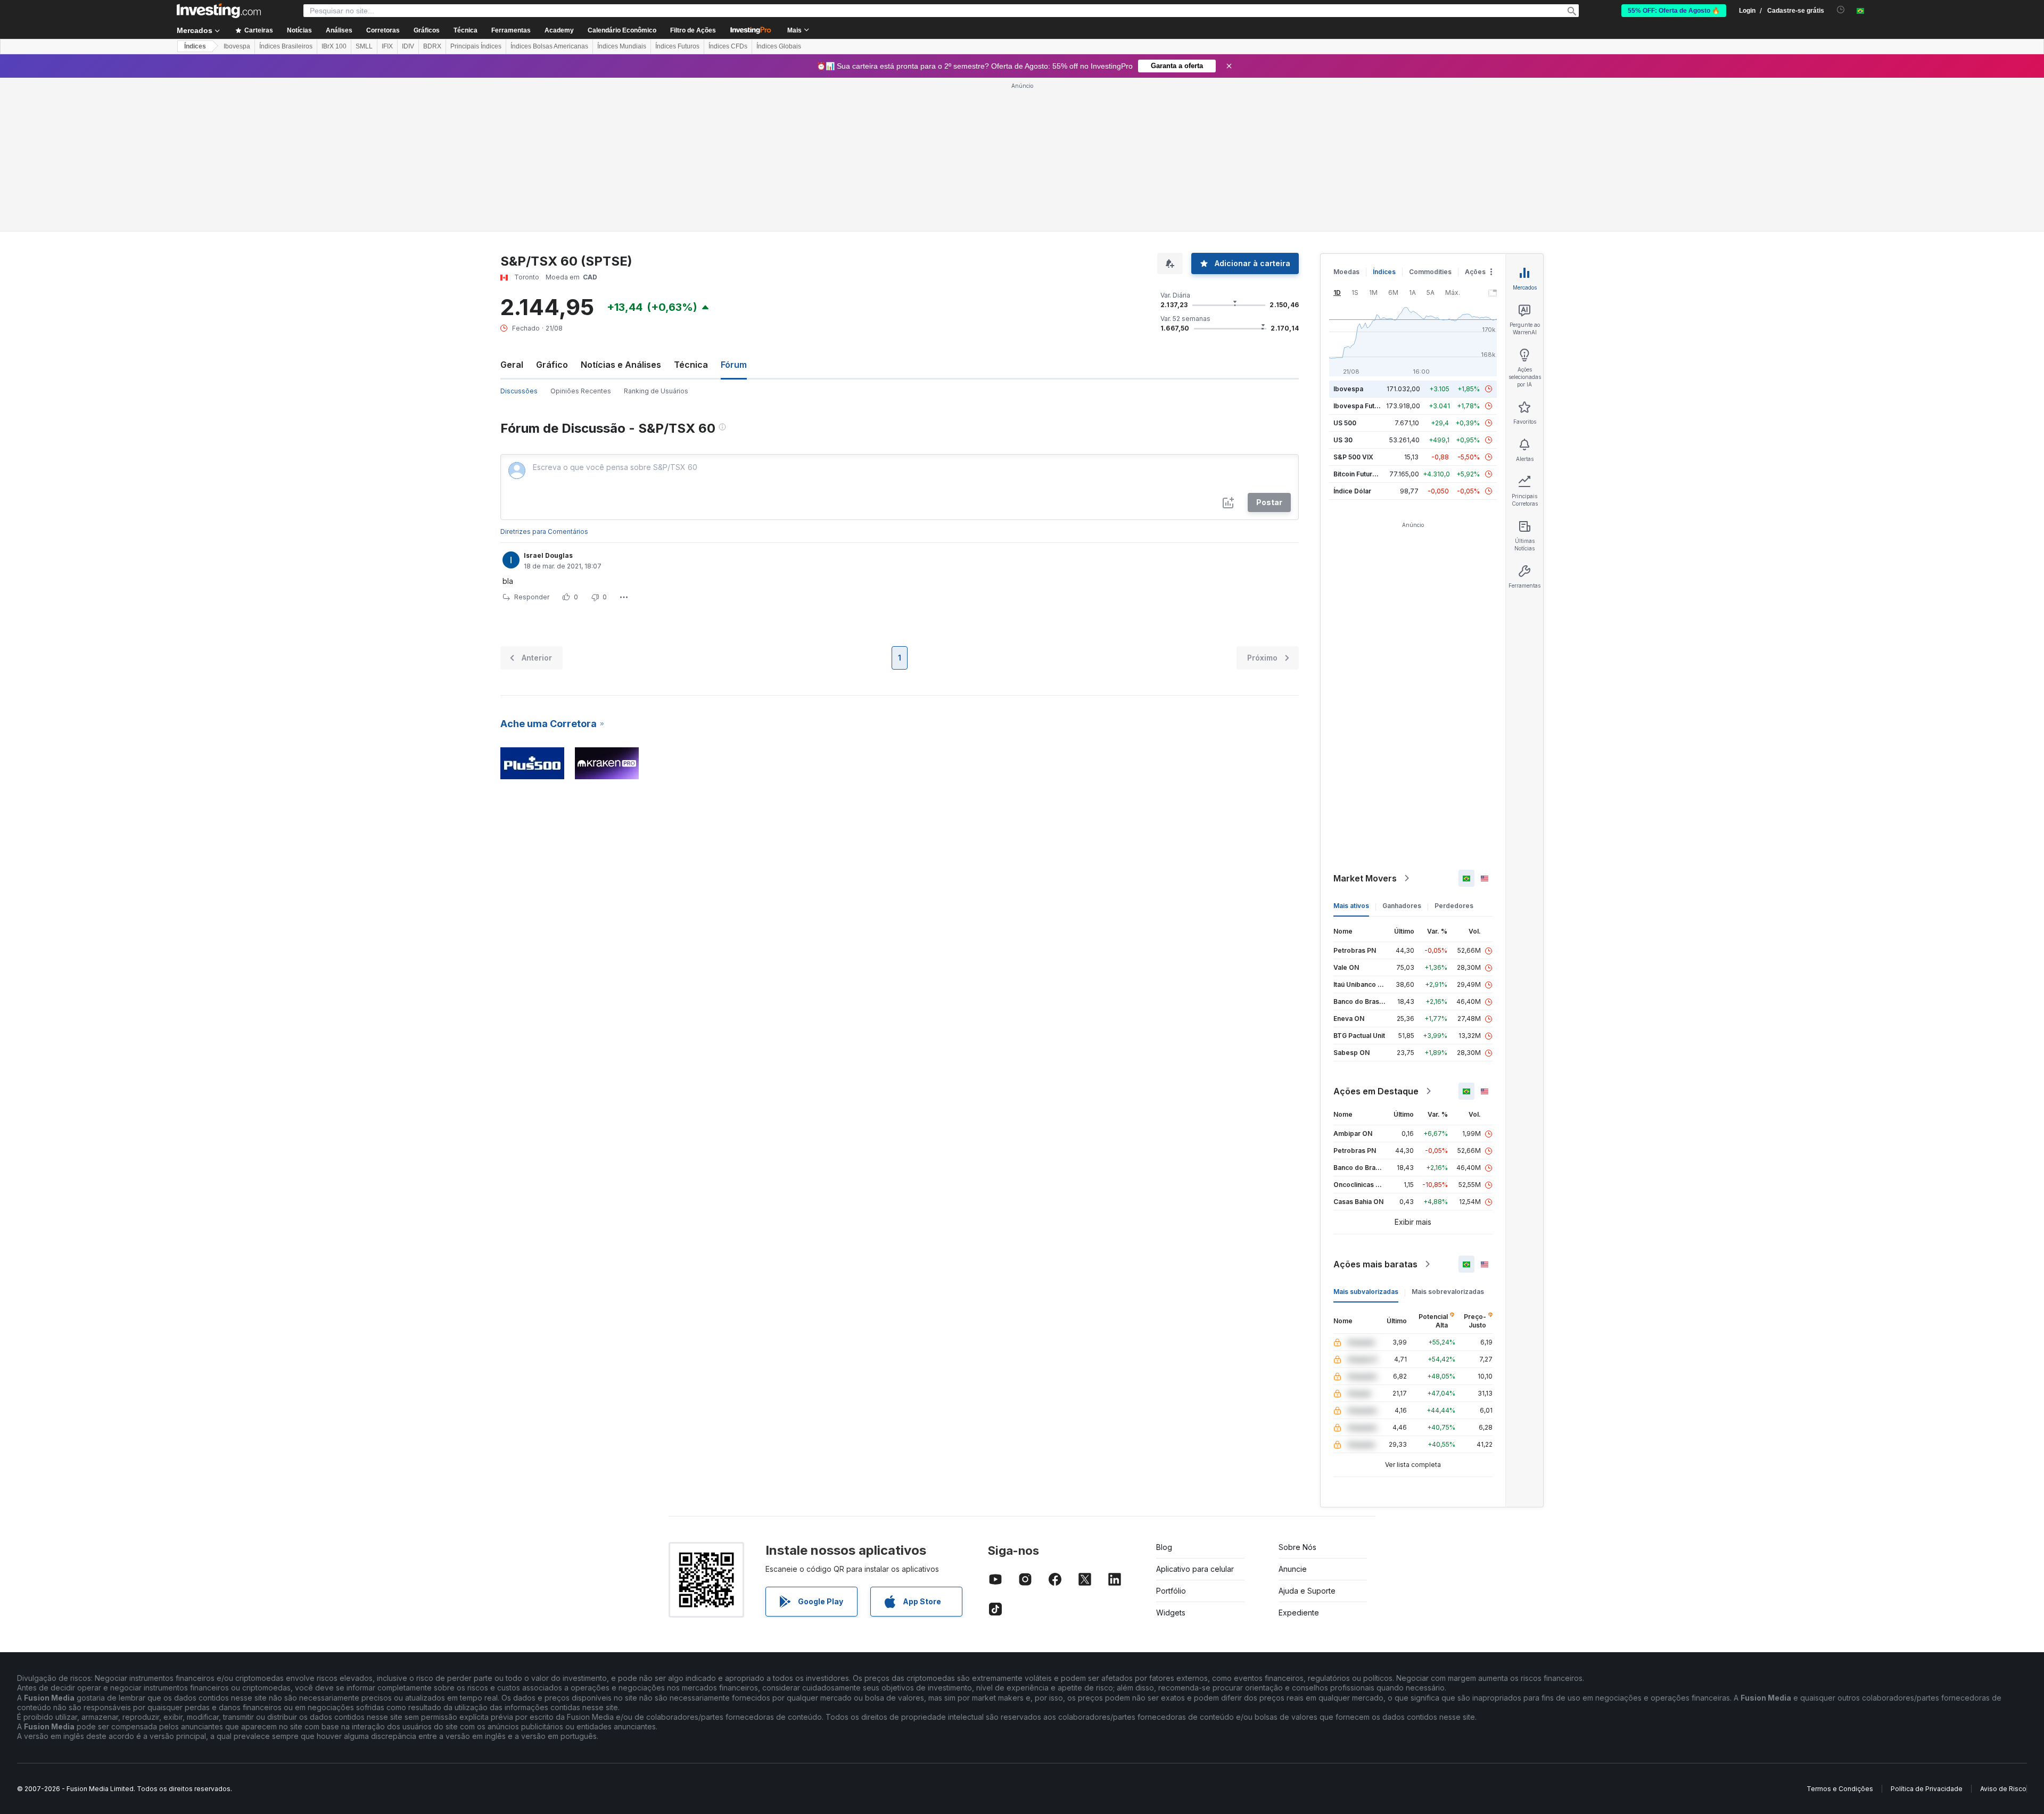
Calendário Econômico (622, 30)
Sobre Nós (1297, 1547)
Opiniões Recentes (581, 391)
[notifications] (1841, 10)
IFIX (387, 46)
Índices (195, 46)
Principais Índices (476, 46)
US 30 (1343, 440)
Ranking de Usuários (656, 391)
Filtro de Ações (693, 30)
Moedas (1346, 272)
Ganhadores (1402, 906)
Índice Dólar (1352, 491)
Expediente (1299, 1613)
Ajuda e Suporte (1307, 1591)
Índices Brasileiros (286, 46)
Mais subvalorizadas (1366, 1292)
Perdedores (1454, 906)
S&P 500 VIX (1353, 457)
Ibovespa (237, 46)
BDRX (432, 46)
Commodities (1430, 272)
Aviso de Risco (2003, 1789)
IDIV (408, 46)
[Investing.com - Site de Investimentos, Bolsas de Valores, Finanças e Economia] (219, 11)
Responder (532, 597)
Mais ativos (1351, 906)
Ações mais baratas (1375, 1264)
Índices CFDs (728, 46)
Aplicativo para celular (1195, 1569)
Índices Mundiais (622, 46)
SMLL (364, 46)
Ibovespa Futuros (1361, 406)
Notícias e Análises (621, 365)
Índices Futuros (677, 46)
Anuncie (1293, 1569)
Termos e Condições (1840, 1789)
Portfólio (1171, 1591)
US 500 (1345, 423)
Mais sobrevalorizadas (1448, 1292)
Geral (512, 365)
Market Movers (1365, 878)
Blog (1164, 1547)
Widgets (1171, 1613)
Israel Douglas (548, 555)
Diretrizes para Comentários (544, 531)
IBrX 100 (334, 46)
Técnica (691, 365)
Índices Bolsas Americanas (549, 46)
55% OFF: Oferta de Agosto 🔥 (1674, 11)
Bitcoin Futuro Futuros (1368, 474)
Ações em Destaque (1376, 1091)
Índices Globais (779, 46)
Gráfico (552, 365)
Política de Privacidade (1927, 1789)
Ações (1475, 272)
